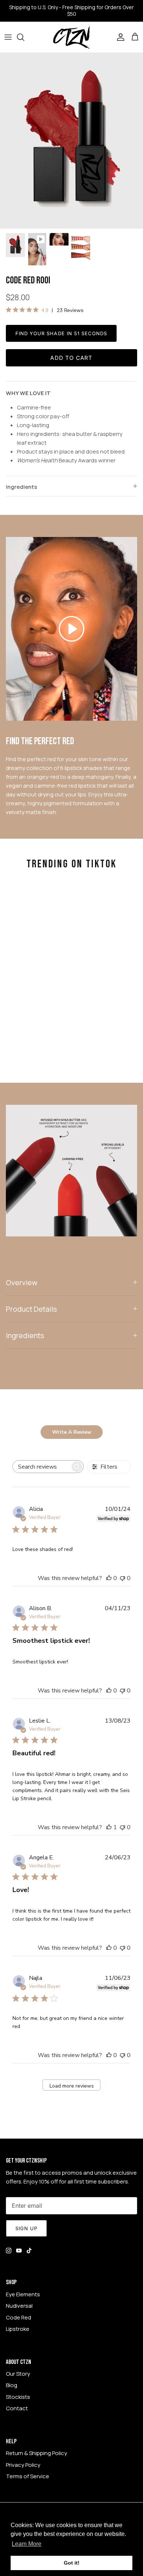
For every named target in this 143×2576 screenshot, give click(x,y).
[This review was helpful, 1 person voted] (109, 1827)
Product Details (31, 1309)
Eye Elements (23, 2294)
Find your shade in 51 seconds (61, 333)
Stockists (18, 2397)
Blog (12, 2385)
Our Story (18, 2374)
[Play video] (71, 629)
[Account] (119, 37)
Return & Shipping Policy (36, 2453)
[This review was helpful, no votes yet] (109, 1578)
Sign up (26, 2228)
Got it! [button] (72, 2563)
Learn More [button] (27, 2544)
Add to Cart (71, 358)
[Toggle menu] (8, 37)
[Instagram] (9, 2251)
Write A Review (72, 1432)
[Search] (24, 37)
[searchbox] (41, 1467)
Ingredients (21, 487)
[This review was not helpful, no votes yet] (122, 1578)
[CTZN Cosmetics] (71, 37)
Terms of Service (27, 2476)
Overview (22, 1282)
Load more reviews (72, 2086)
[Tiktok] (29, 2251)
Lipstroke (18, 2329)
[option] (71, 141)
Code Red (19, 2317)
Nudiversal (19, 2306)
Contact (17, 2408)
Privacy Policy (23, 2465)
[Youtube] (19, 2251)
